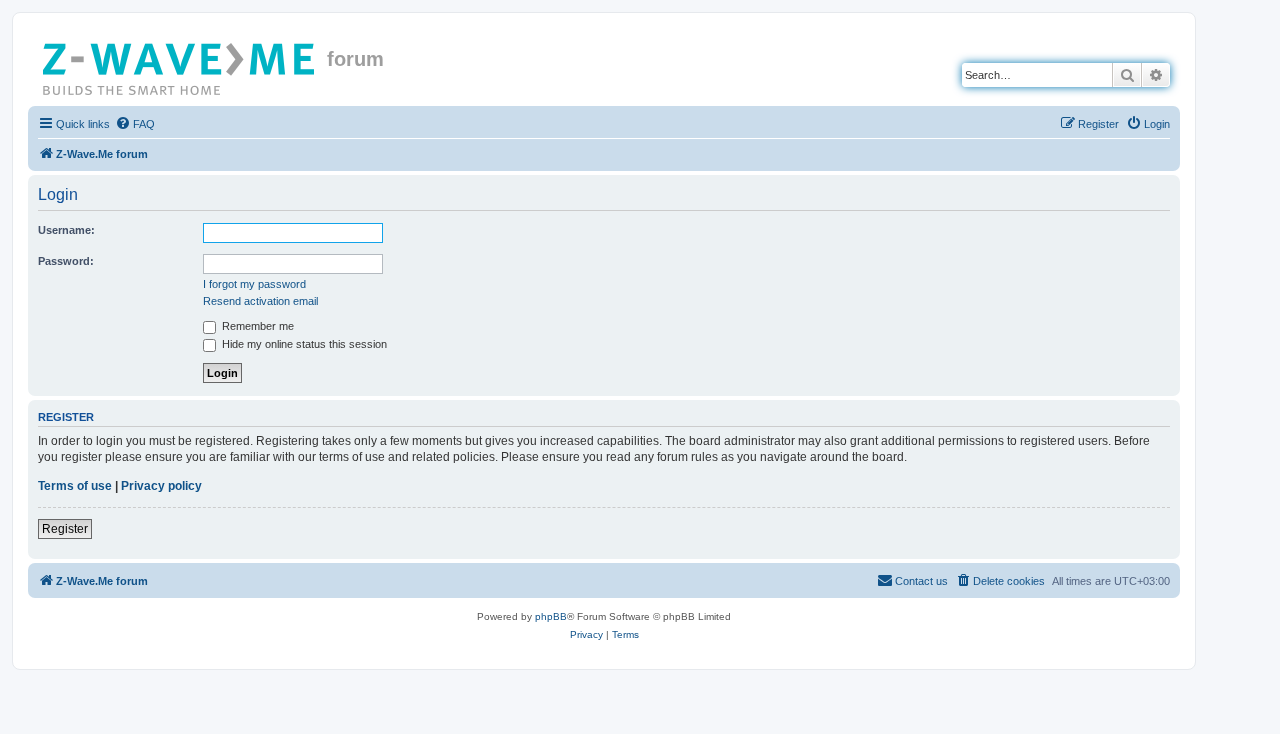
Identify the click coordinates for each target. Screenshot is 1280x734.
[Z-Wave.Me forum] (180, 65)
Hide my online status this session (303, 344)
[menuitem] (135, 124)
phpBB (551, 616)
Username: (66, 230)
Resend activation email (260, 301)
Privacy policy (161, 486)
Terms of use (75, 486)
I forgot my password (254, 284)
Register (65, 529)
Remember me (256, 326)
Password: (66, 261)
